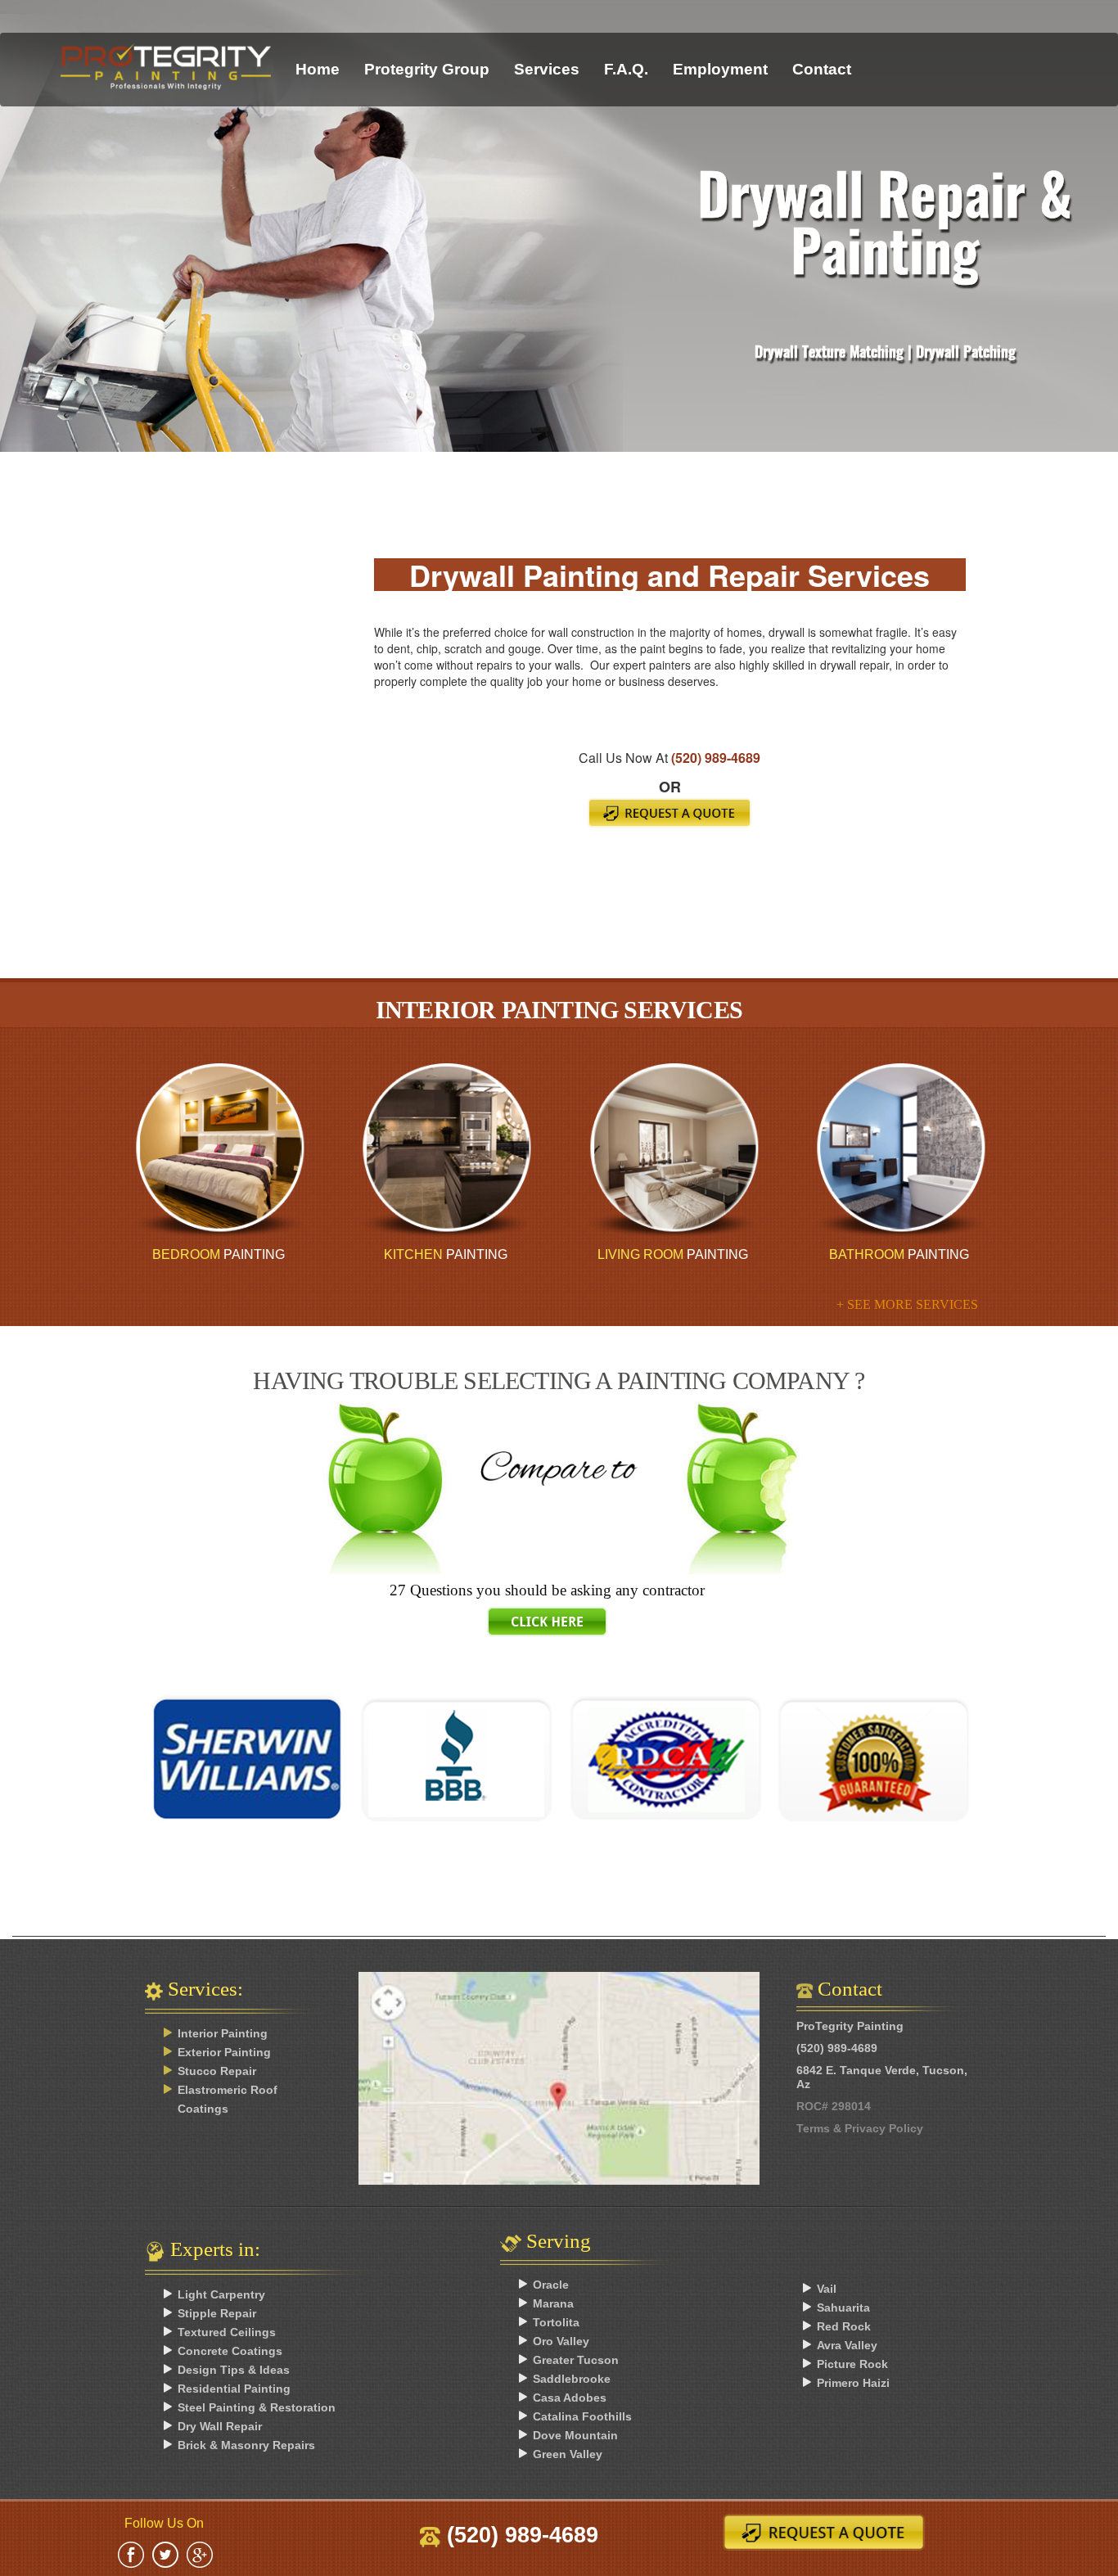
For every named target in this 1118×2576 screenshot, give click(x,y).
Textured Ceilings (227, 2332)
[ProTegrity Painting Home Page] (166, 54)
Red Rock (844, 2326)
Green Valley (568, 2454)
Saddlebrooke (572, 2379)
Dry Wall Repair (220, 2426)
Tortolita (556, 2322)
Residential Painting (234, 2389)
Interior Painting (223, 2033)
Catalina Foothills (582, 2416)
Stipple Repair (217, 2313)
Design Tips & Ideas (234, 2370)
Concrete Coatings (230, 2351)
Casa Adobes (570, 2398)
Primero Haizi (853, 2383)
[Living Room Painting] (672, 1150)
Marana (553, 2303)
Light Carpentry (221, 2294)
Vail (827, 2289)
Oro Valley (561, 2341)
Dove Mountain (575, 2435)
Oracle (551, 2285)
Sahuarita (843, 2308)
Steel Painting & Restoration (257, 2407)
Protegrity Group (427, 69)
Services (547, 69)
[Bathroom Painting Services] (899, 1150)
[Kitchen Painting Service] (446, 1150)
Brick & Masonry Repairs (246, 2445)
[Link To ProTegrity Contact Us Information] (559, 2082)
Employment (720, 69)
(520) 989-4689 (716, 758)
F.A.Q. (626, 69)
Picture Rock (852, 2364)
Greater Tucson (576, 2360)
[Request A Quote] (669, 813)
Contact (822, 69)
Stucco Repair (217, 2071)
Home (318, 69)
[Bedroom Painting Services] (219, 1150)
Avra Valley (847, 2345)
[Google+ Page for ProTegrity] (200, 2553)
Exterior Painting (224, 2052)
